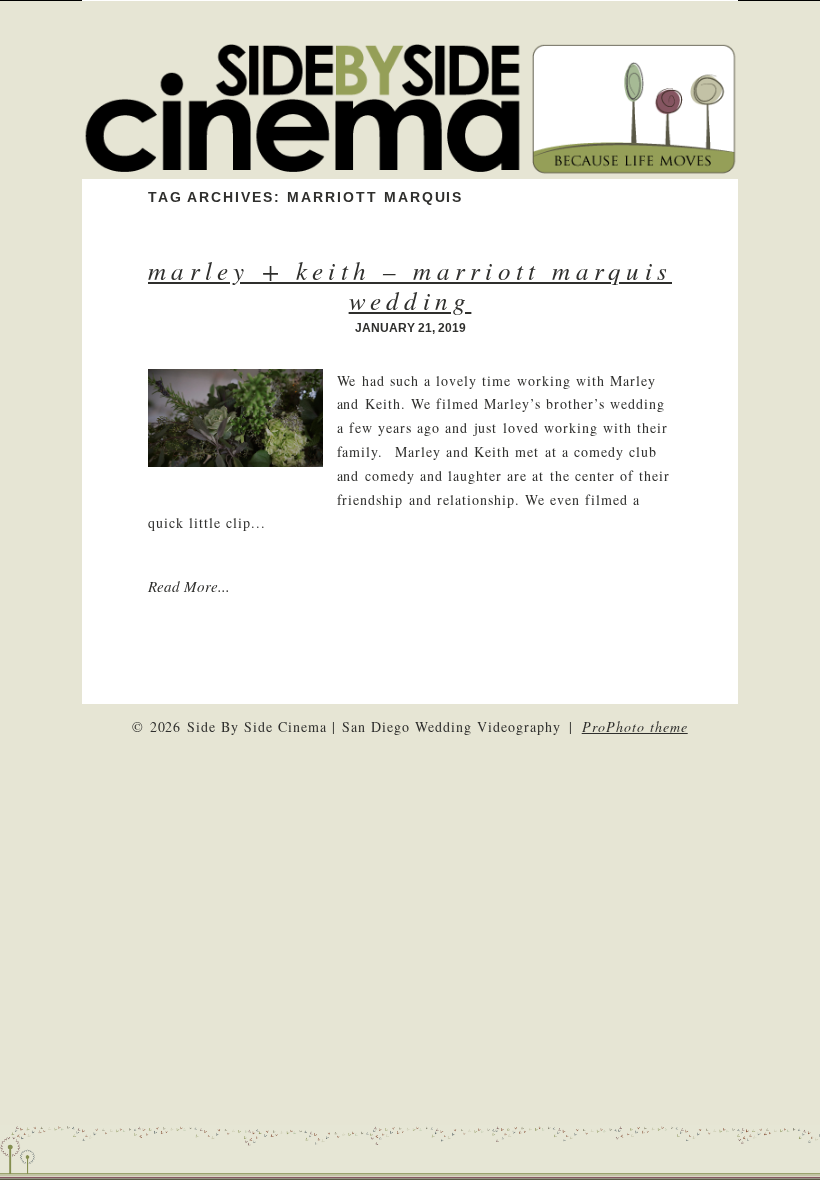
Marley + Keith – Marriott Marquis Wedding (410, 285)
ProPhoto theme (635, 726)
